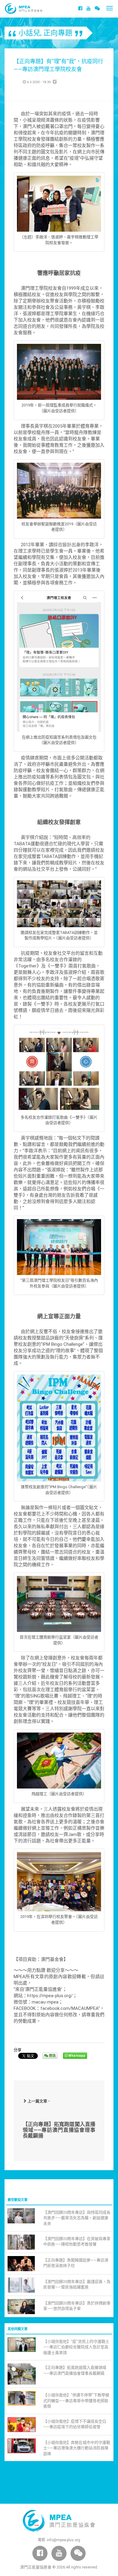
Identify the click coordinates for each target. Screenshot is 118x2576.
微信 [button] (52, 2056)
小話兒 (29, 33)
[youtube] (88, 8)
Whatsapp (76, 2056)
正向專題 (58, 33)
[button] (97, 8)
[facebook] (80, 8)
